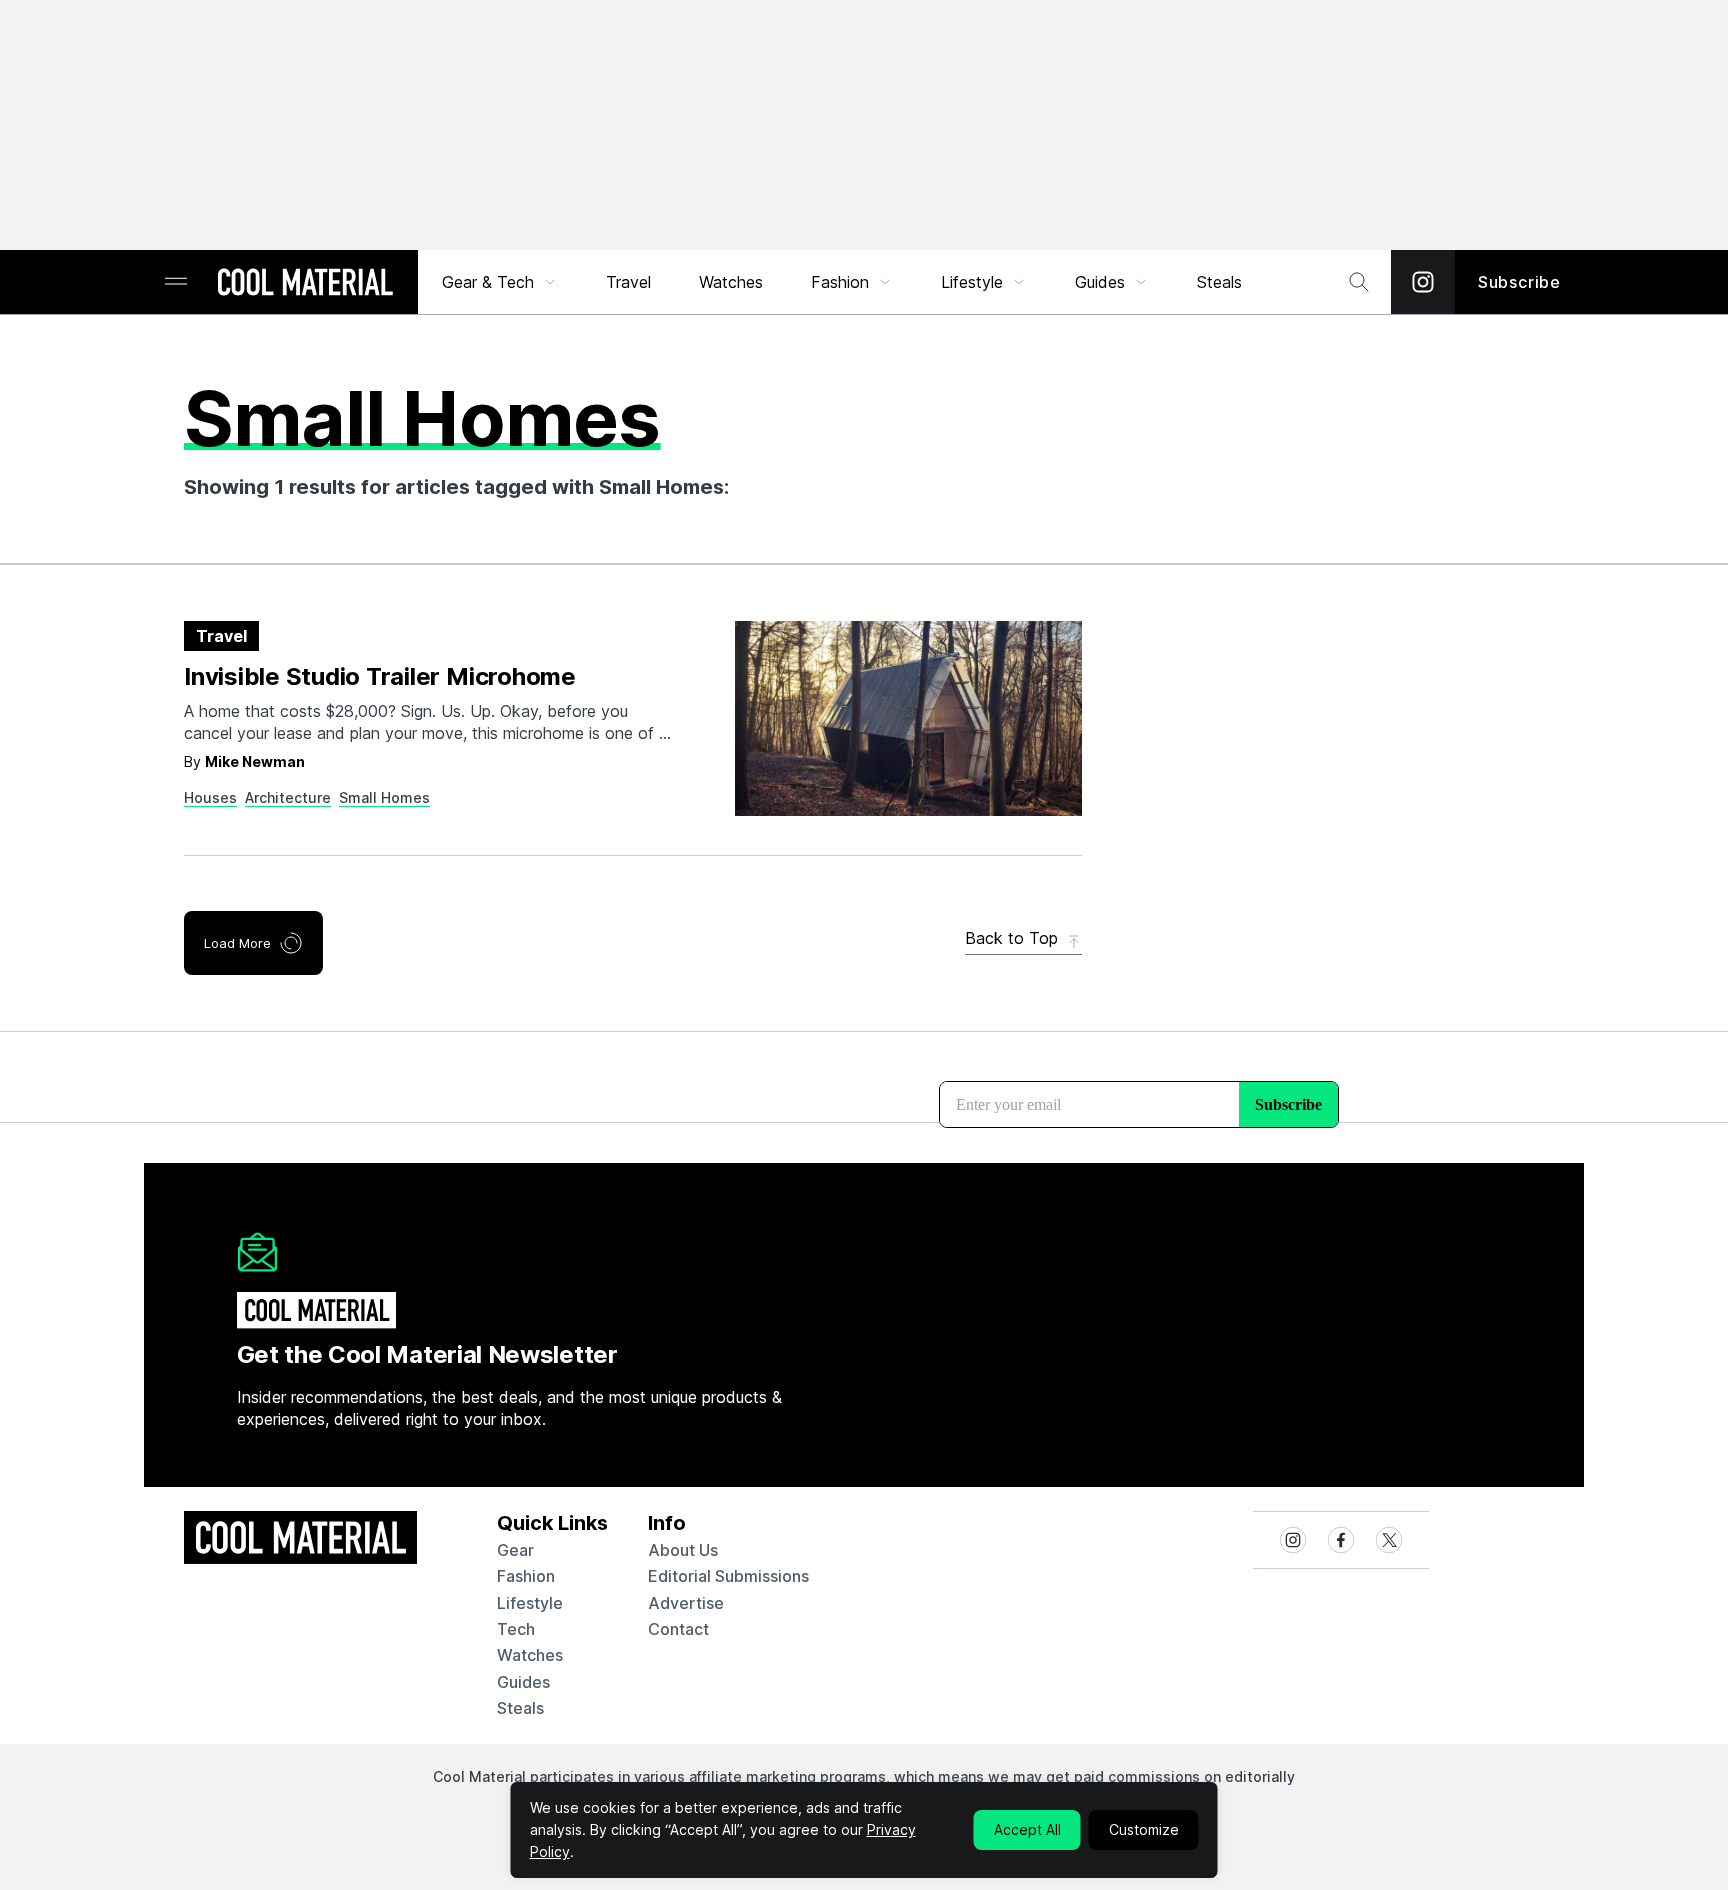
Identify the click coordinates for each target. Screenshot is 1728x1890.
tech (516, 1629)
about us (683, 1550)
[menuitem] (500, 282)
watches (530, 1655)
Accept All (1027, 1829)
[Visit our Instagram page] (1423, 282)
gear (515, 1550)
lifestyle (530, 1603)
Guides (1100, 282)
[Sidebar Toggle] (176, 282)
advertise (686, 1603)
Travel (628, 282)
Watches (731, 282)
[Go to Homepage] (305, 284)
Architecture (288, 797)
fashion (526, 1576)
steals (1219, 282)
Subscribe (1519, 282)
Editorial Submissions (728, 1576)
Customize (1144, 1829)
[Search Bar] (1359, 282)
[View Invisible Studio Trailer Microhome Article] (908, 718)
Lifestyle (972, 282)
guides (523, 1682)
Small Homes (384, 797)
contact (678, 1629)
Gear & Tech (488, 282)
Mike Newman (255, 761)
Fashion (840, 282)
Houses (210, 797)
